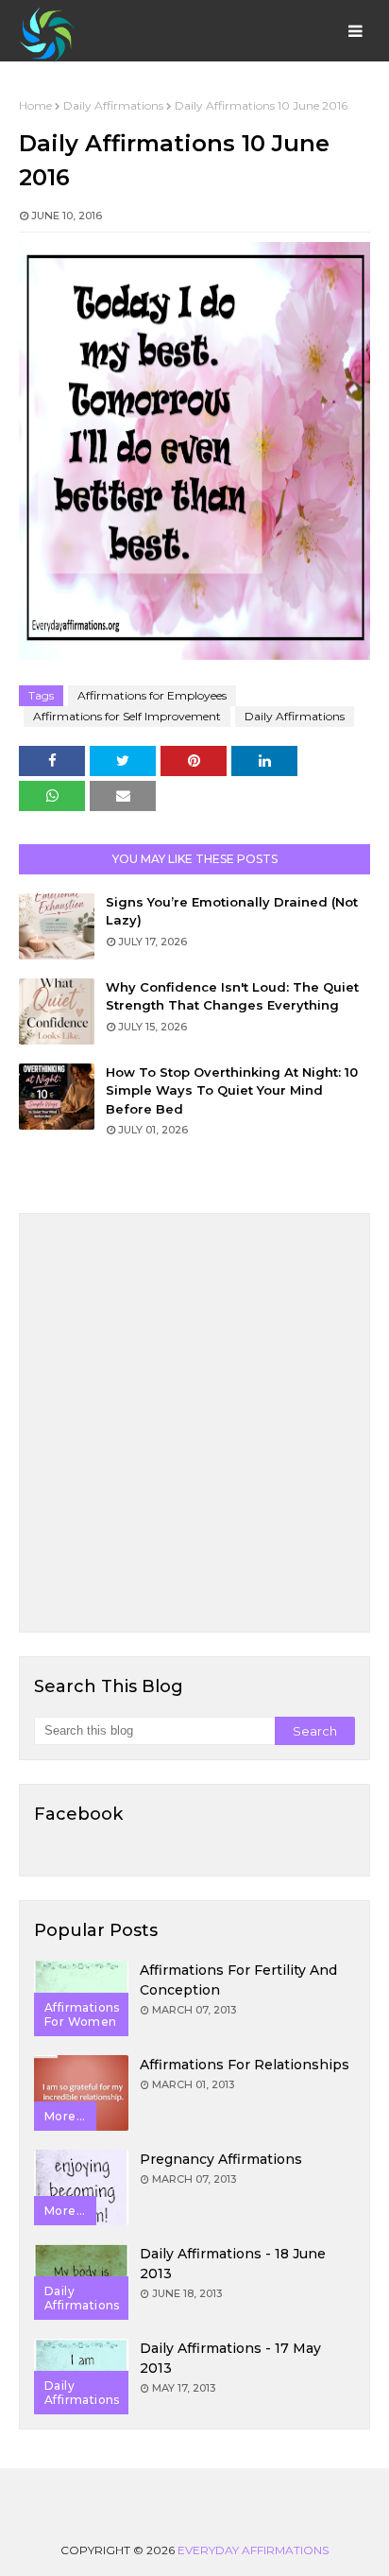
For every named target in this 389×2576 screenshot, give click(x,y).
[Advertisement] (194, 1423)
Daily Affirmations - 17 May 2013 (230, 2358)
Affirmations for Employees (152, 695)
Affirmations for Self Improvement (127, 716)
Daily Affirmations (113, 105)
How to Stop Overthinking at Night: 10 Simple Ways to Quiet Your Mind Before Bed (232, 1090)
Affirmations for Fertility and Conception (238, 1980)
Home (35, 105)
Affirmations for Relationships (245, 2065)
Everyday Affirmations (253, 2550)
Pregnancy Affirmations (221, 2159)
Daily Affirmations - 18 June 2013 (233, 2264)
